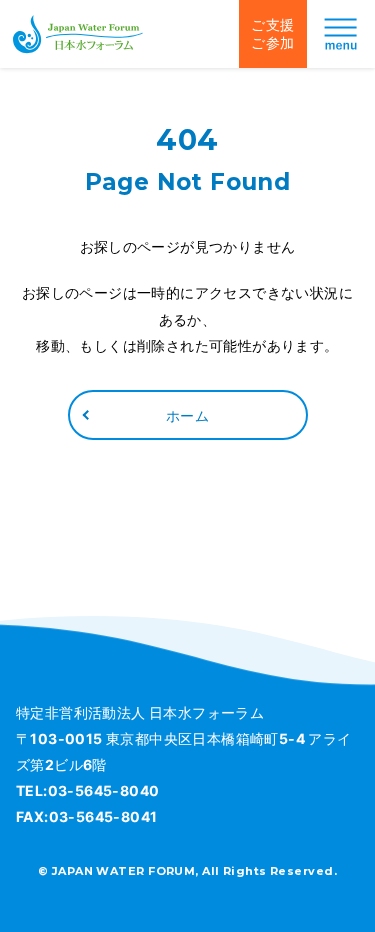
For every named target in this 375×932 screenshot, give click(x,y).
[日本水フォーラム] (78, 34)
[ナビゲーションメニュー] (341, 34)
